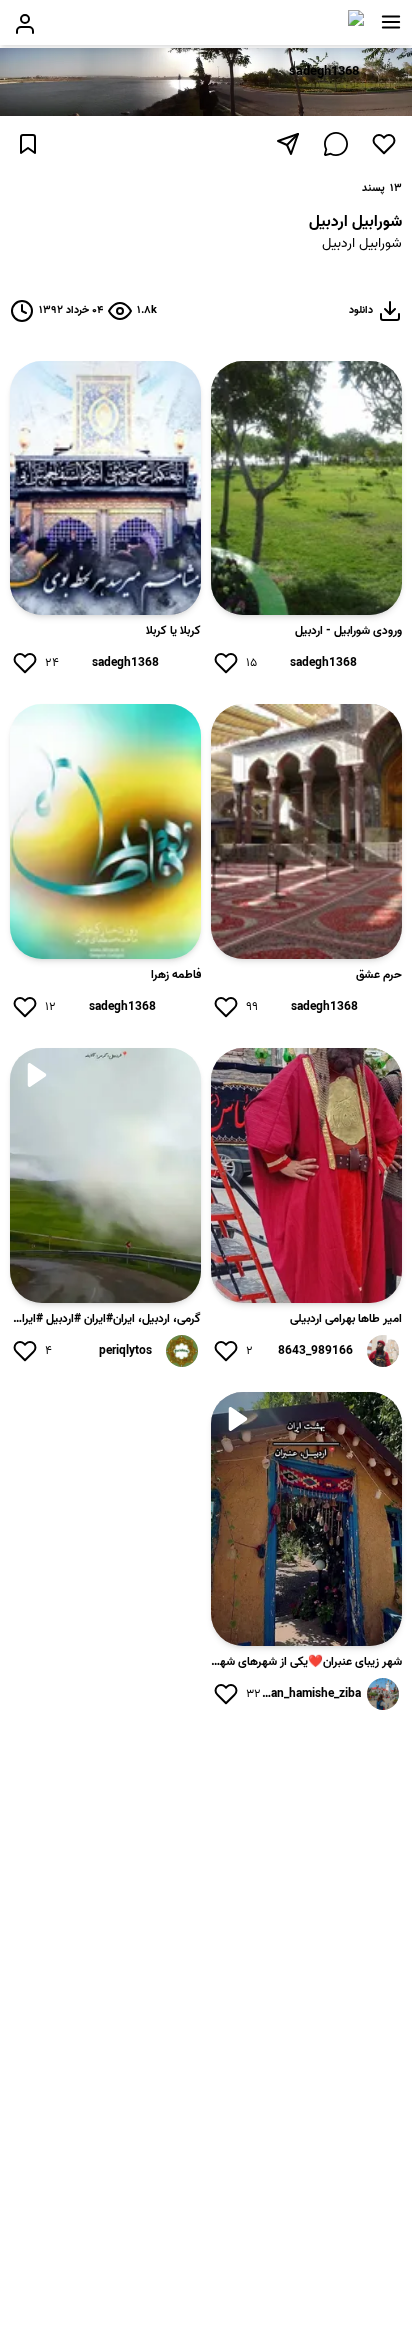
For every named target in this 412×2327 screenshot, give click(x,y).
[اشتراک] (288, 144)
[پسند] (384, 144)
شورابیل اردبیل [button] (362, 244)
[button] (391, 22)
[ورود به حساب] (25, 24)
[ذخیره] (28, 144)
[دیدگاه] (336, 144)
